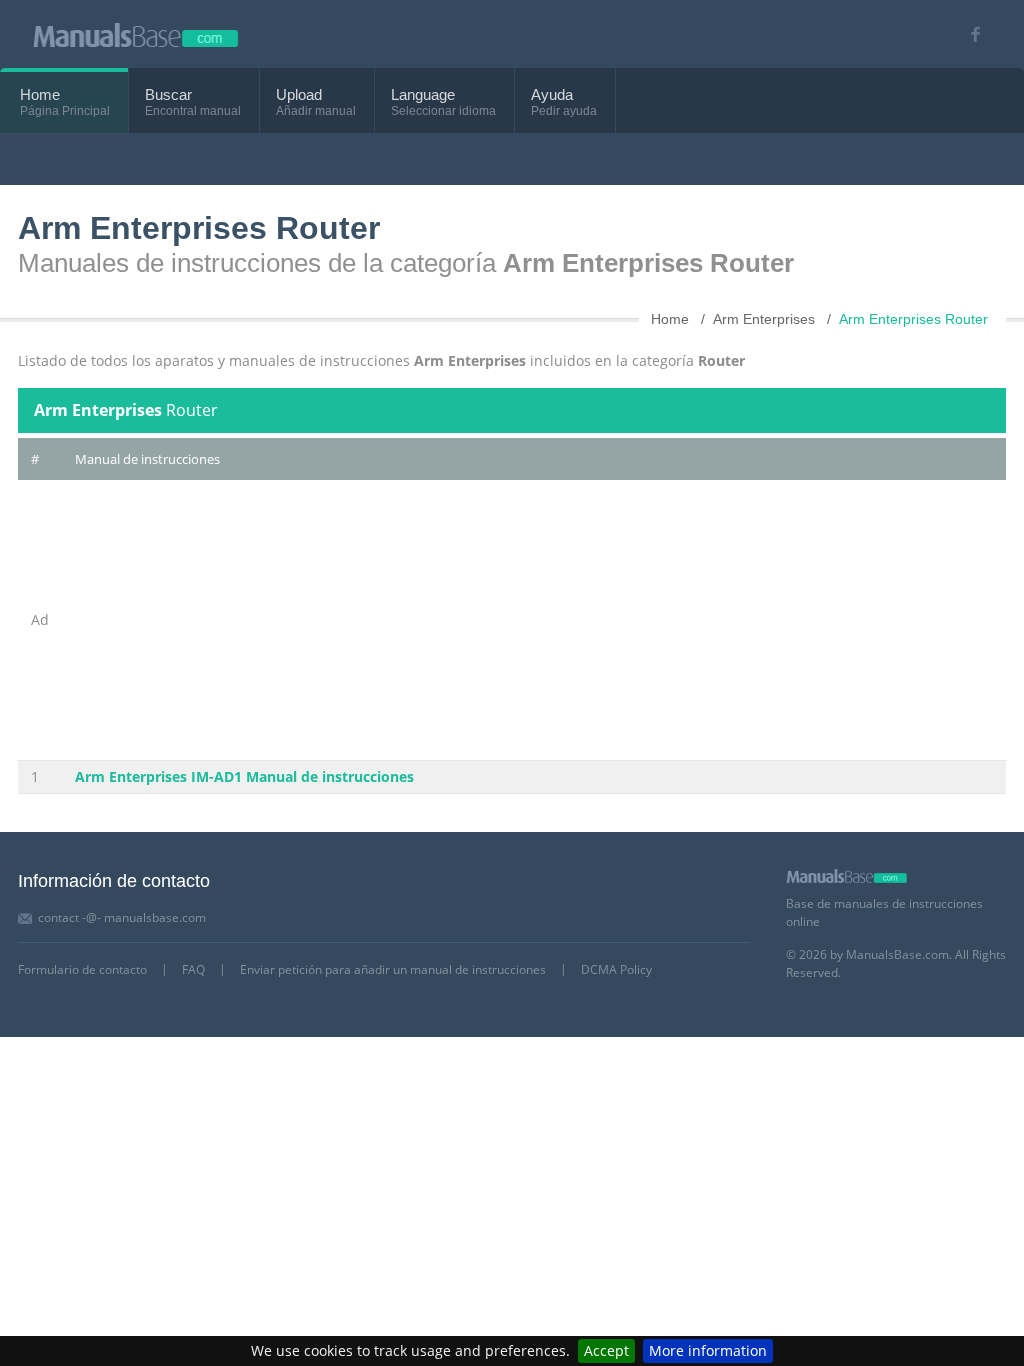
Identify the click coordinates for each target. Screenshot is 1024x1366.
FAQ (193, 969)
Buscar (168, 94)
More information (708, 1350)
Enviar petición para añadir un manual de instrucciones (393, 969)
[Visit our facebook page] (968, 34)
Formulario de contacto (82, 969)
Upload (299, 94)
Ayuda (552, 94)
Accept (606, 1350)
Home (40, 94)
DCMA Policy (616, 969)
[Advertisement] (534, 620)
